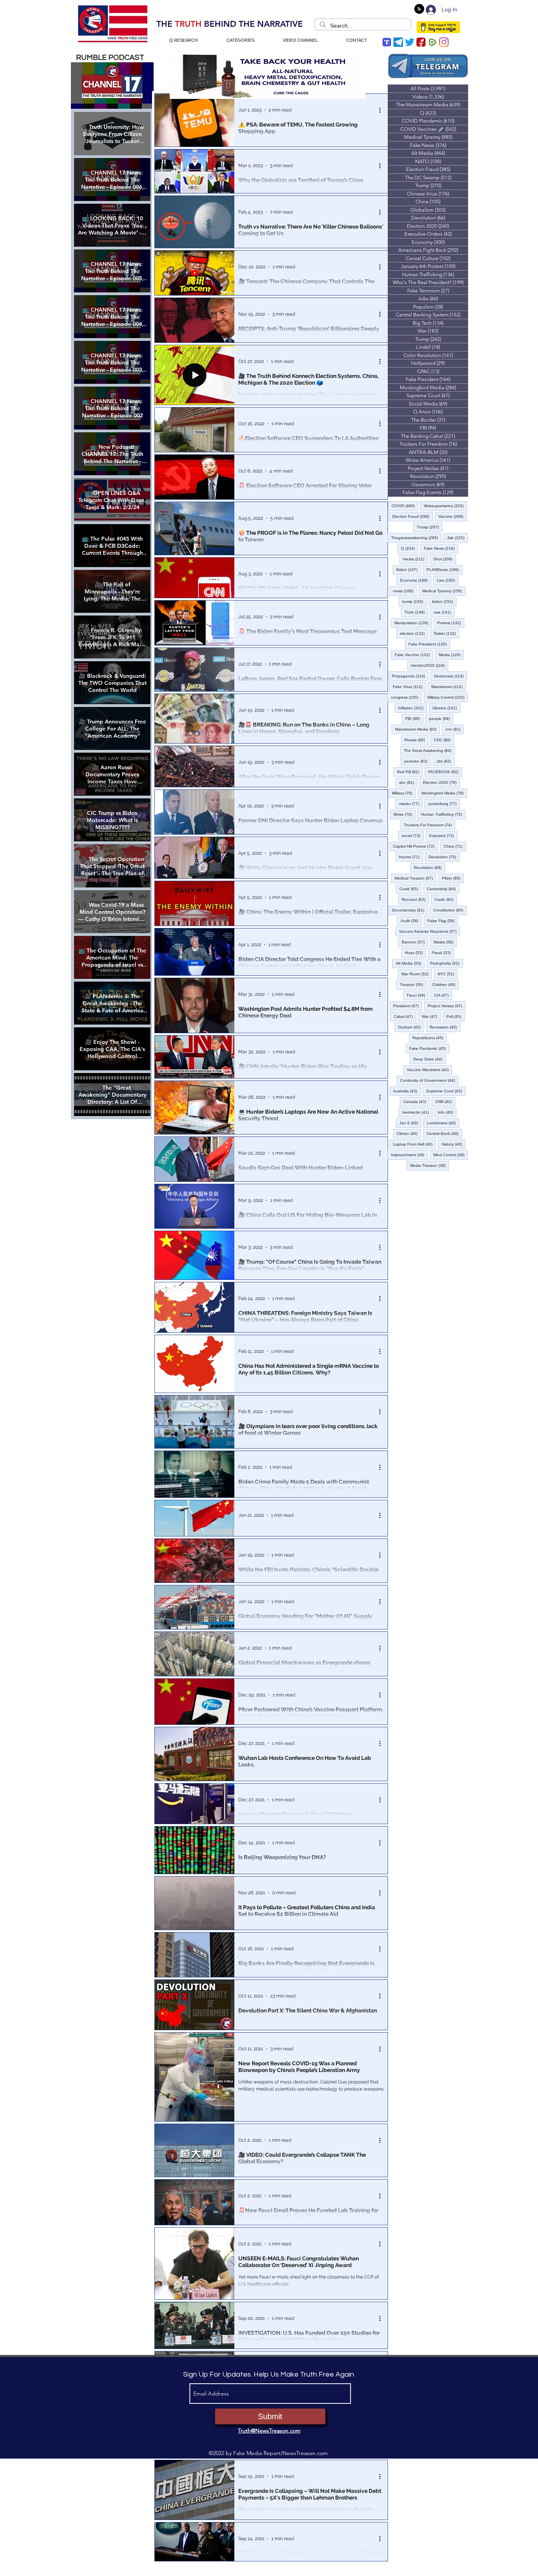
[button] (269, 1356)
